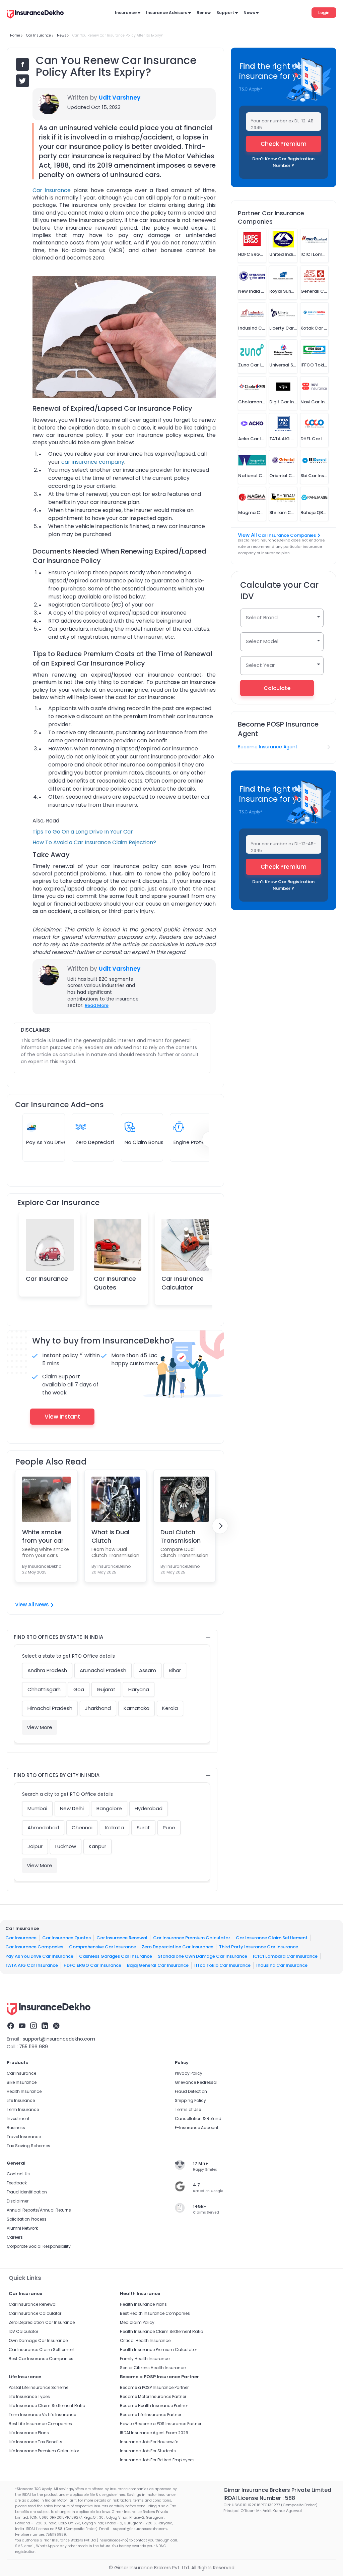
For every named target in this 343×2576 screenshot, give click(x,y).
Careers (15, 2237)
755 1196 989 (33, 2047)
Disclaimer (18, 2201)
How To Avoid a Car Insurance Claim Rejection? (94, 842)
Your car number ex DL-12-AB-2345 (283, 124)
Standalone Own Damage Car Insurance (202, 1956)
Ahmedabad (43, 1827)
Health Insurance (24, 2091)
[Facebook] (11, 2027)
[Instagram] (33, 2027)
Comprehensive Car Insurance (102, 1947)
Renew (204, 13)
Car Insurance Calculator (183, 1283)
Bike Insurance (22, 2082)
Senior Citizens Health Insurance (153, 2368)
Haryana (139, 1689)
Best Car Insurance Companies (41, 2359)
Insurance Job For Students (148, 2451)
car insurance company (93, 462)
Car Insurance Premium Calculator (192, 1938)
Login (324, 13)
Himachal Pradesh (50, 1708)
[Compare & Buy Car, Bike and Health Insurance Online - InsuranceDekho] (35, 15)
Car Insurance (47, 1279)
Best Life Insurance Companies (40, 2424)
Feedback (17, 2183)
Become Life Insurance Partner (151, 2415)
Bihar (175, 1670)
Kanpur (97, 1846)
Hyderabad (149, 1808)
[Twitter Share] (22, 81)
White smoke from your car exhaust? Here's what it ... (46, 1536)
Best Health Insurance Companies (155, 2313)
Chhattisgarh (44, 1689)
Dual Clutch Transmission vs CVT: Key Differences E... (182, 1536)
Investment (18, 2119)
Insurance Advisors (167, 13)
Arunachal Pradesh (103, 1670)
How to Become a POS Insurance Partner (161, 2424)
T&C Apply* (251, 89)
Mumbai (37, 1808)
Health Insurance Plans (143, 2304)
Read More (97, 1005)
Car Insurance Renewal (122, 1938)
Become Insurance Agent (268, 747)
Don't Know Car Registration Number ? (283, 162)
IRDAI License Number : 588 (259, 2498)
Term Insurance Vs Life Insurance (42, 2415)
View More (40, 1727)
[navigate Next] (220, 1526)
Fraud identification (27, 2192)
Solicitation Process (27, 2219)
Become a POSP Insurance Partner (154, 2387)
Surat (143, 1827)
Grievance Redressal (196, 2082)
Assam (148, 1670)
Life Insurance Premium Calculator (44, 2451)
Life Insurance (21, 2100)
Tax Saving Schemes (28, 2146)
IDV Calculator (23, 2331)
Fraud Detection (191, 2091)
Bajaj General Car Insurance (158, 1965)
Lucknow (66, 1846)
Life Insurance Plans (29, 2433)
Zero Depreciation (98, 1142)
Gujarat (106, 1689)
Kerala (170, 1708)
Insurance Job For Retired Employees (157, 2460)
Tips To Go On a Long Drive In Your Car (83, 832)
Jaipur (35, 1846)
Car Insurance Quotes (115, 1283)
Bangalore (109, 1808)
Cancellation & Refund (198, 2119)
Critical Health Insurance (145, 2340)
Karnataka (136, 1708)
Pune (169, 1827)
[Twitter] (56, 2027)
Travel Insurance (24, 2137)
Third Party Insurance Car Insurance (259, 1947)
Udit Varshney (120, 98)
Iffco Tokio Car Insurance (222, 1965)
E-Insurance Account (197, 2128)
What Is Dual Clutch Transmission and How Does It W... (113, 1536)
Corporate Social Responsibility (39, 2246)
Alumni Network (22, 2228)
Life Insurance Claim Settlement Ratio (47, 2406)
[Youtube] (22, 2027)
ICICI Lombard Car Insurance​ (285, 1956)
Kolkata (115, 1827)
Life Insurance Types (29, 2396)
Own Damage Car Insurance (38, 2340)
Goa (79, 1689)
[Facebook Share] (22, 64)
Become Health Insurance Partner (154, 2406)
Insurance (126, 13)
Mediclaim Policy (137, 2322)
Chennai (82, 1827)
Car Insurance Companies (287, 535)
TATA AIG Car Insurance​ (32, 1965)
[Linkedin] (45, 2027)
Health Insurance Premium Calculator (158, 2350)
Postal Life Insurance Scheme (39, 2387)
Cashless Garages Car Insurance (116, 1956)
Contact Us (18, 2174)
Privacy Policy (189, 2073)
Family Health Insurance (145, 2359)
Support (225, 13)
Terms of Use (188, 2109)
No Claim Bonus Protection (158, 1142)
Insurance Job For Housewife (149, 2442)
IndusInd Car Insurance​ (282, 1965)
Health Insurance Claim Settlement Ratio (161, 2331)
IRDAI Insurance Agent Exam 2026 (154, 2433)
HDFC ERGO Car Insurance (92, 1965)
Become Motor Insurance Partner (153, 2396)
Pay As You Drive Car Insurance (39, 1956)
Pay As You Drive (46, 1142)
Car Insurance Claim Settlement (272, 1938)
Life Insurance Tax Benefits (36, 2442)
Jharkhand (98, 1708)
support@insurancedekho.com (59, 2039)
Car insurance (52, 190)
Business (16, 2128)
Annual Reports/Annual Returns (39, 2210)
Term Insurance (23, 2109)
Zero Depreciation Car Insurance (178, 1947)
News (249, 13)
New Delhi (72, 1808)
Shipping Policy (190, 2100)
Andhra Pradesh (47, 1670)
